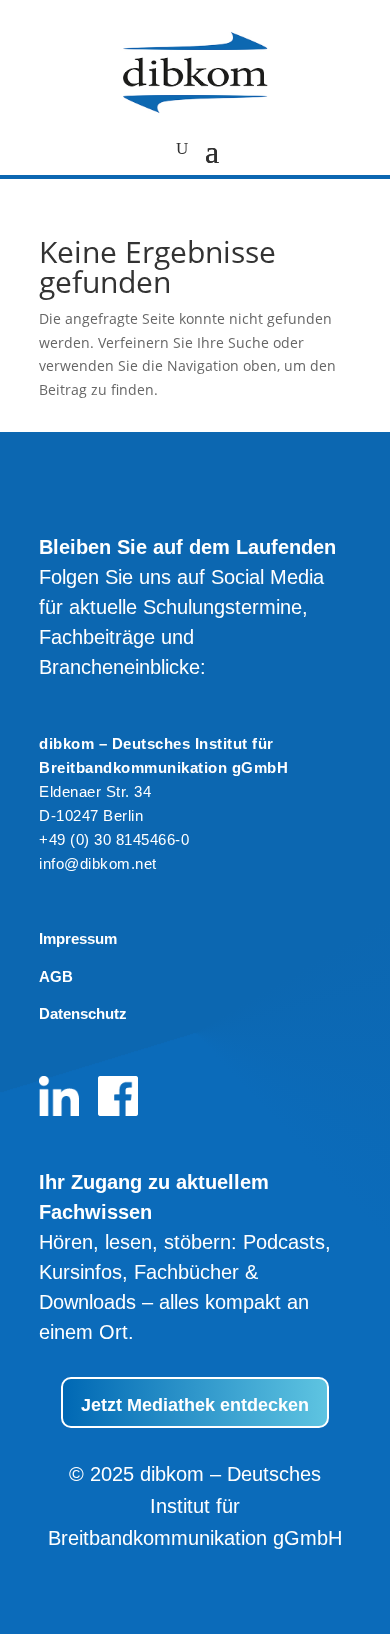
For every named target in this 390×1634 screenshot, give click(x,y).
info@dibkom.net (98, 863)
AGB (56, 976)
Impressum (78, 938)
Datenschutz (83, 1013)
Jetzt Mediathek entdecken (195, 1405)
